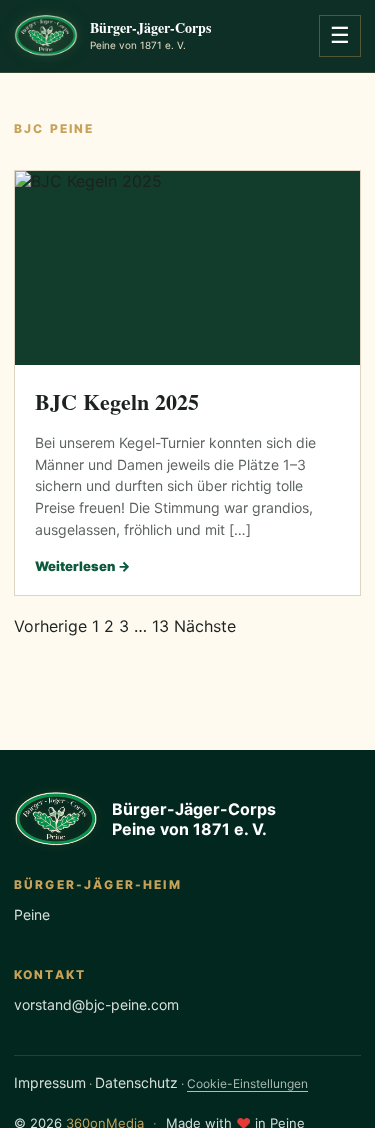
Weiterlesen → (82, 566)
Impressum (50, 1082)
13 (160, 626)
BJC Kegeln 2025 (117, 401)
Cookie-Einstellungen (247, 1083)
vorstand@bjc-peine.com (96, 1004)
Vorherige (50, 626)
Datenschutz (136, 1082)
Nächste (205, 626)
